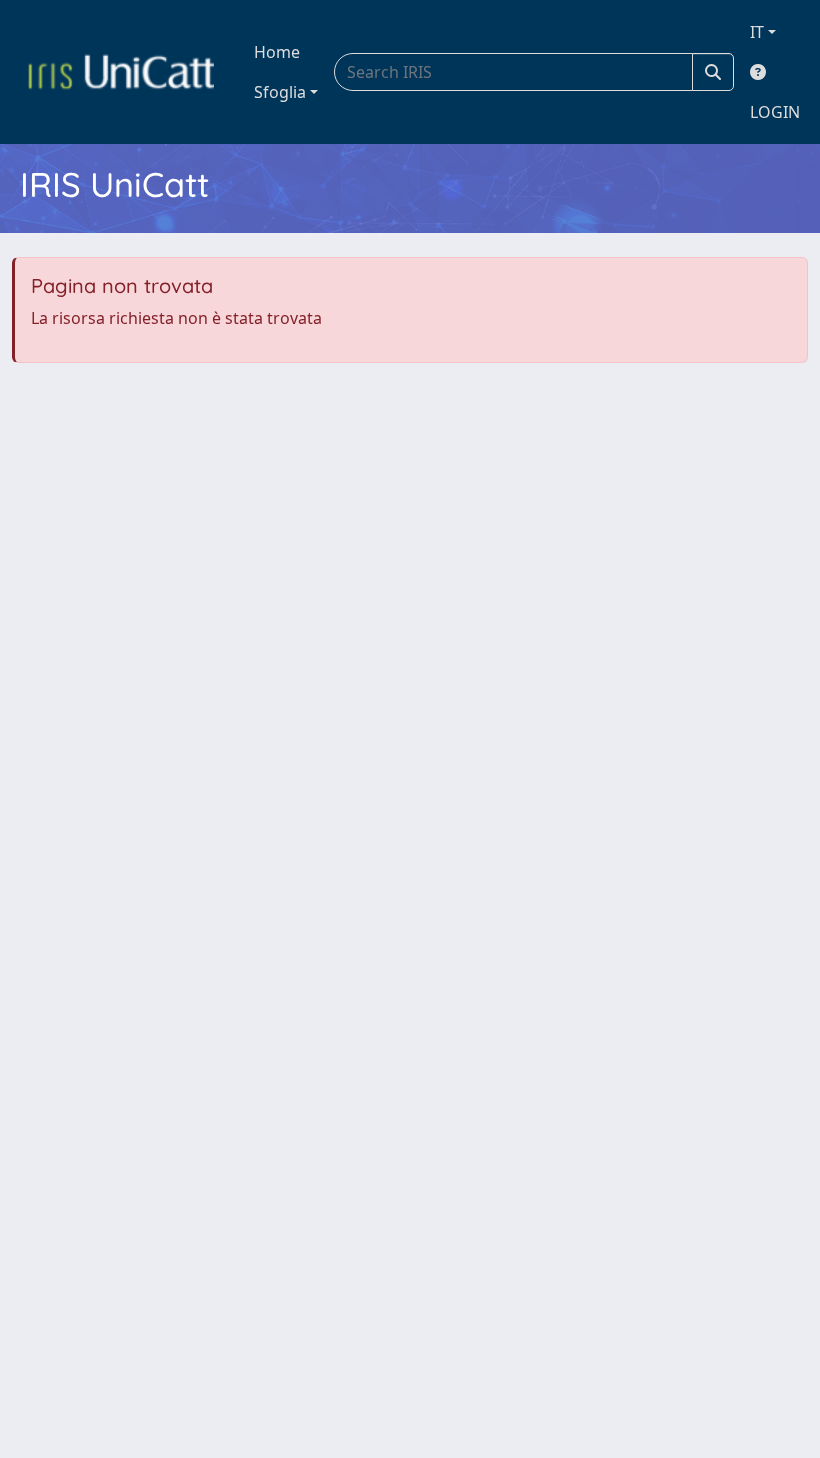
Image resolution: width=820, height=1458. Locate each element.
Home (277, 52)
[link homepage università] (121, 72)
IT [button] (757, 32)
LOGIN (775, 112)
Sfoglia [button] (280, 92)
